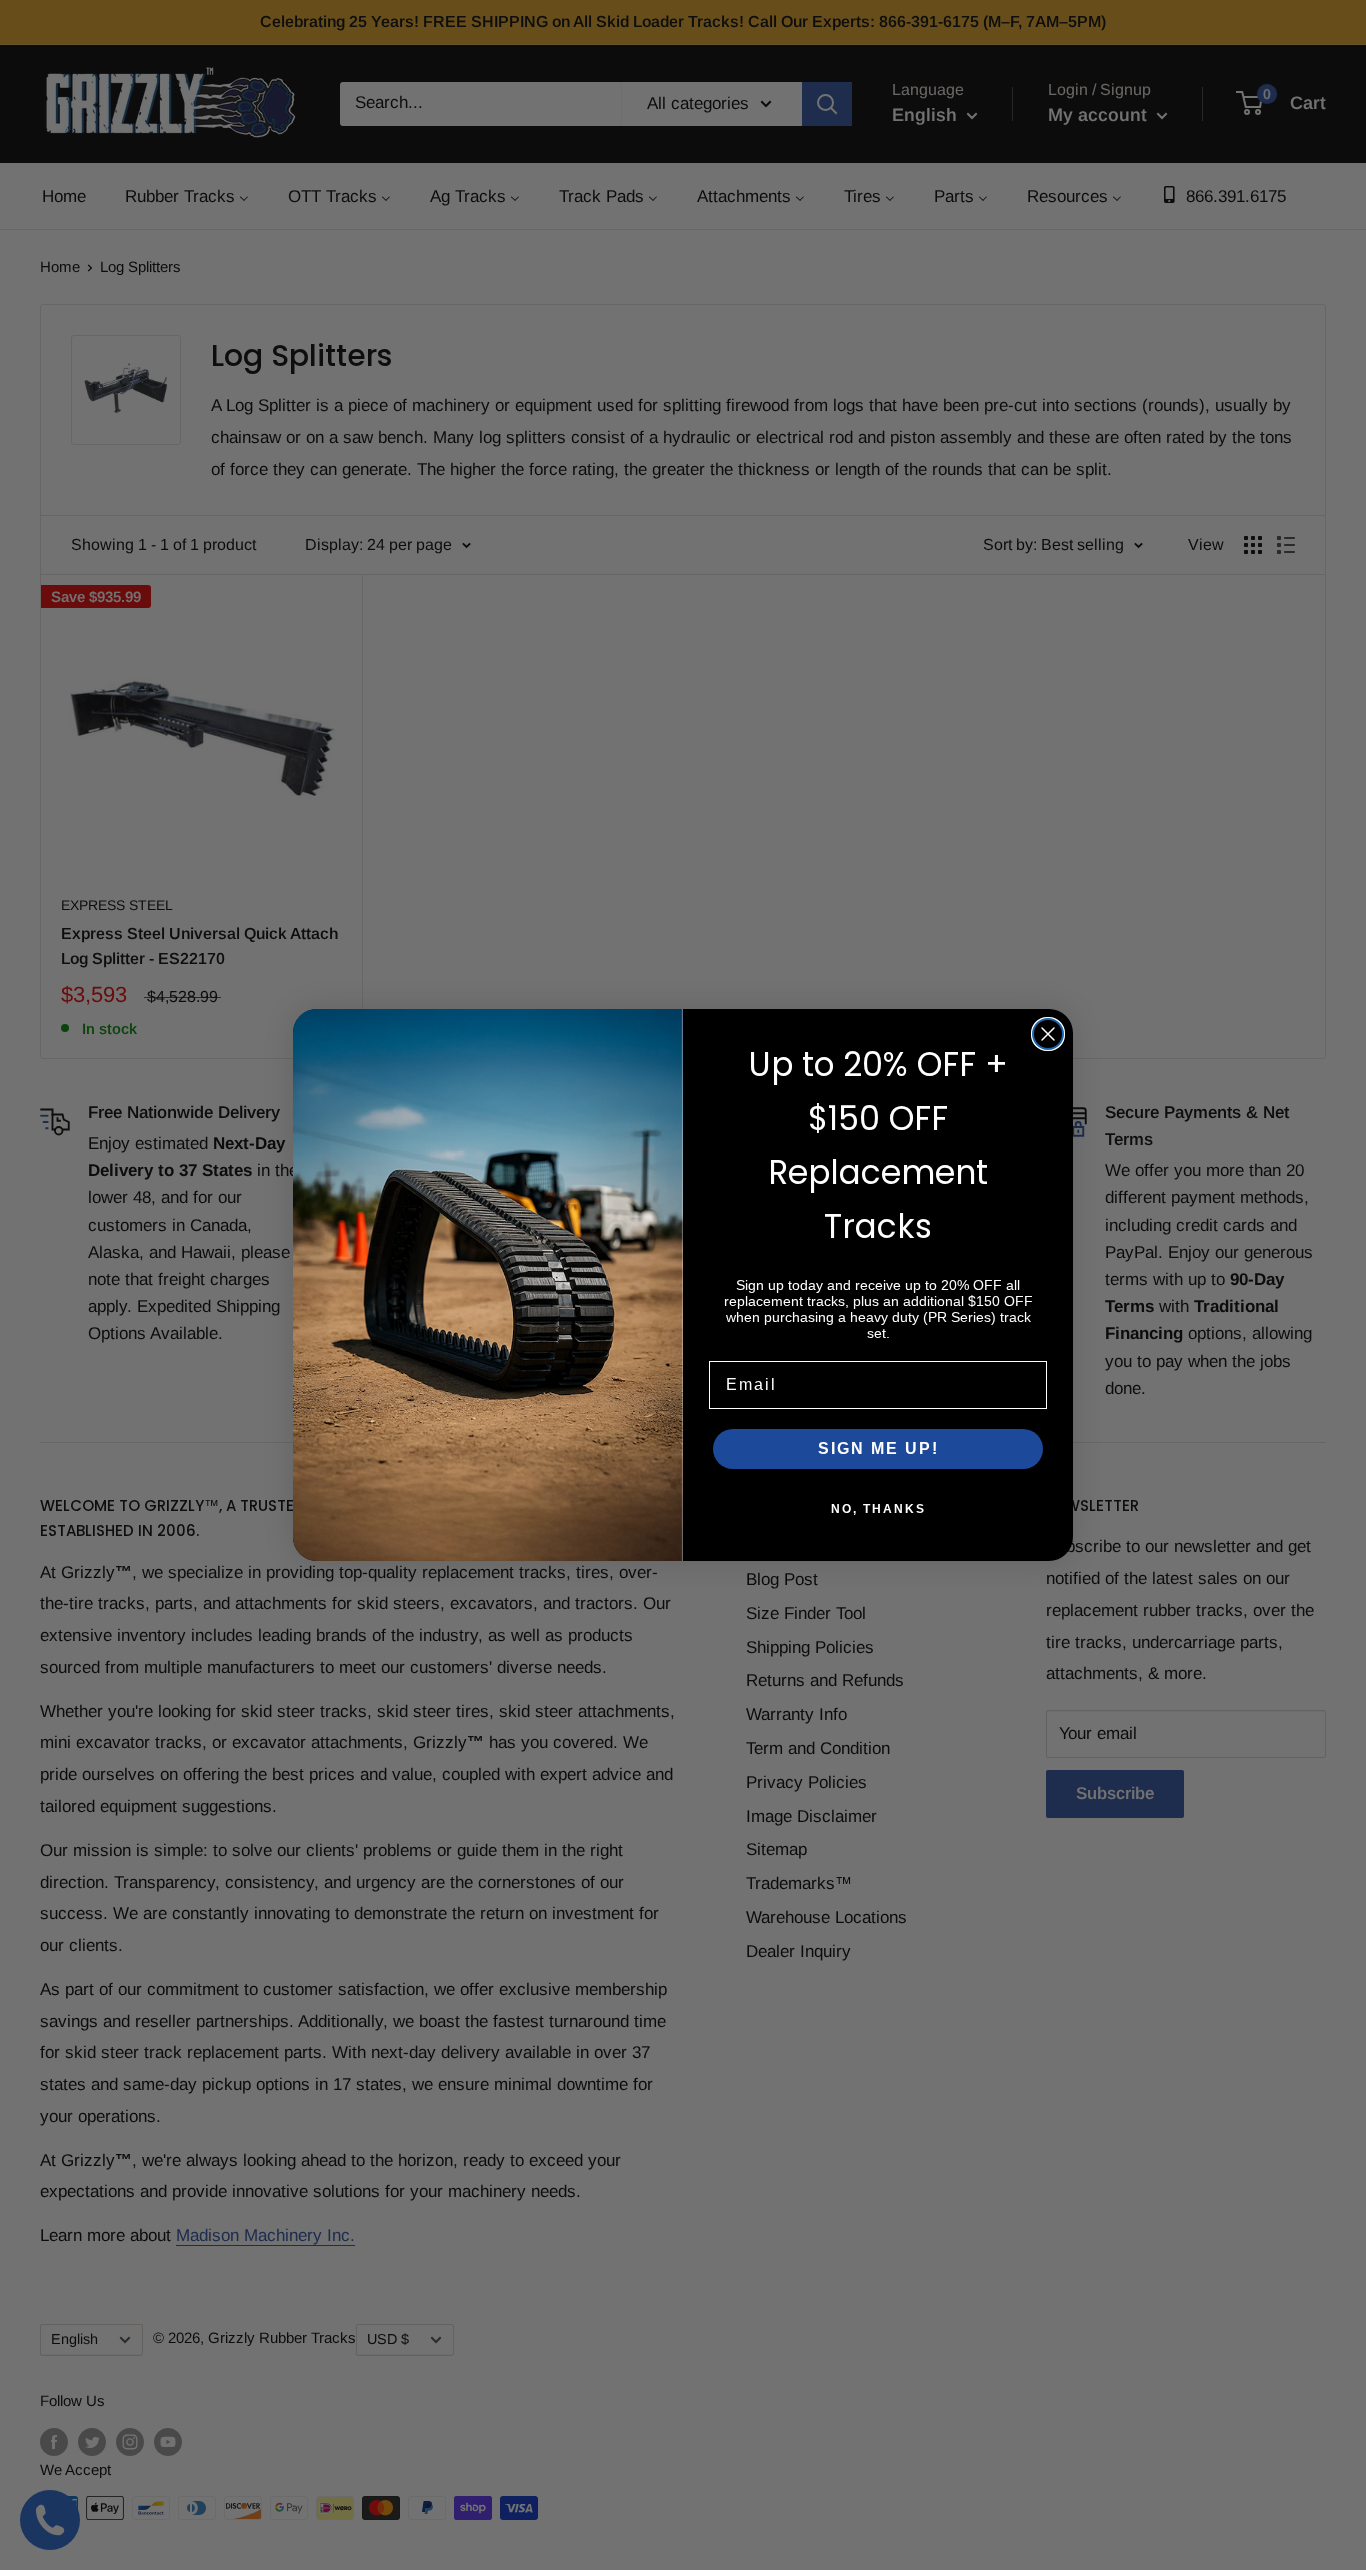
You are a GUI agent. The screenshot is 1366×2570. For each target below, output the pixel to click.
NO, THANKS (878, 1509)
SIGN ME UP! (878, 1448)
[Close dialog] (1048, 1034)
